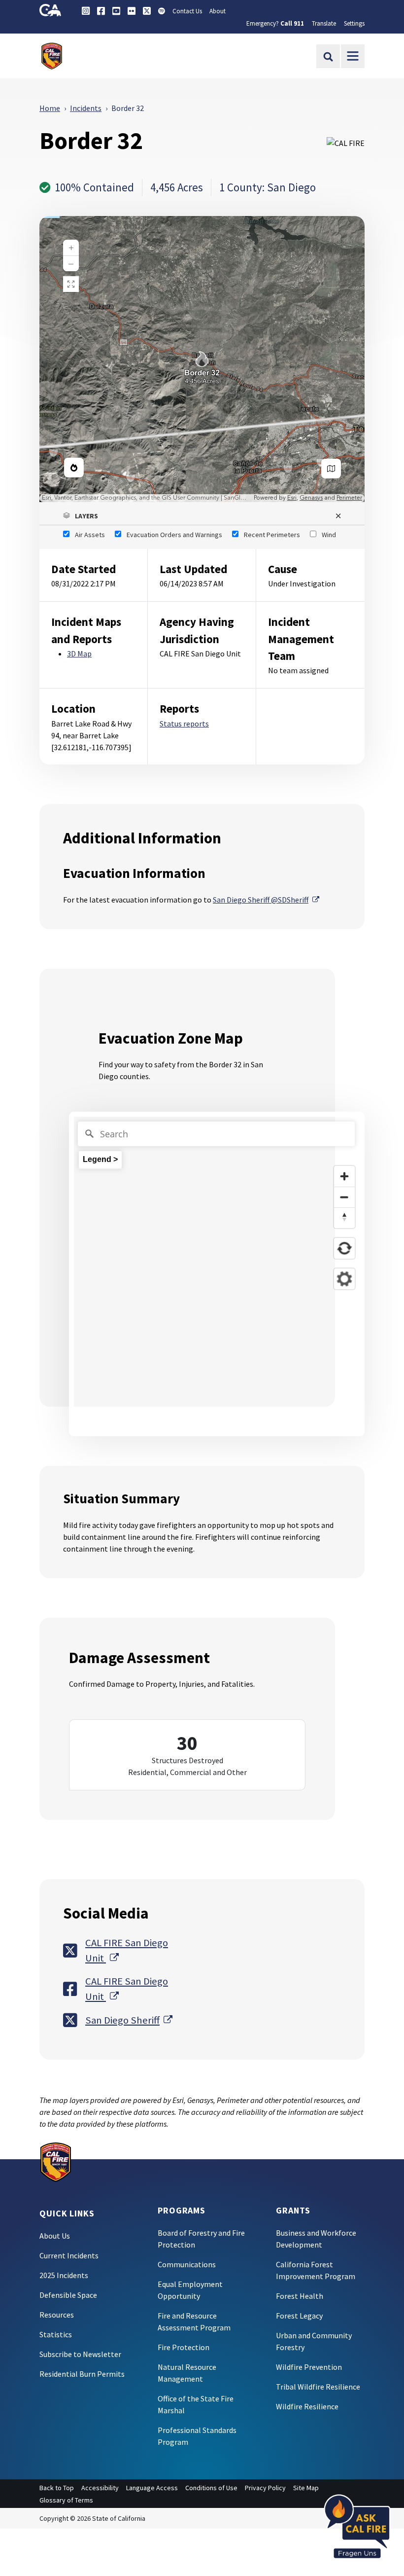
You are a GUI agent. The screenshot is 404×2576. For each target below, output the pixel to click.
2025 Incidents (64, 2275)
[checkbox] (84, 535)
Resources (57, 2315)
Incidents (86, 108)
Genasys (311, 498)
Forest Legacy (299, 2316)
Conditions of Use (211, 2488)
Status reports (184, 724)
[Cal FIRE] (56, 2161)
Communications (187, 2264)
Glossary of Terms (66, 2500)
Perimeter (349, 498)
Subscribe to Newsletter (80, 2354)
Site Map (306, 2488)
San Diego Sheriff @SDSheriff (266, 900)
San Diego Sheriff (129, 2020)
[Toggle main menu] (353, 56)
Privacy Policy (265, 2488)
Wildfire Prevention (309, 2367)
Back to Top (57, 2488)
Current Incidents (69, 2255)
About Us (55, 2236)
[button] (202, 516)
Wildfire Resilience (307, 2406)
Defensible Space (68, 2295)
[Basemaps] (331, 469)
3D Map (79, 653)
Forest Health (300, 2296)
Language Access (152, 2488)
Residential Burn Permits (82, 2374)
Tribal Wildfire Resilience (318, 2387)
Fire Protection (184, 2347)
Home (50, 108)
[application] (202, 359)
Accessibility (100, 2488)
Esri (292, 498)
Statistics (56, 2334)
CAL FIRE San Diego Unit (130, 1950)
